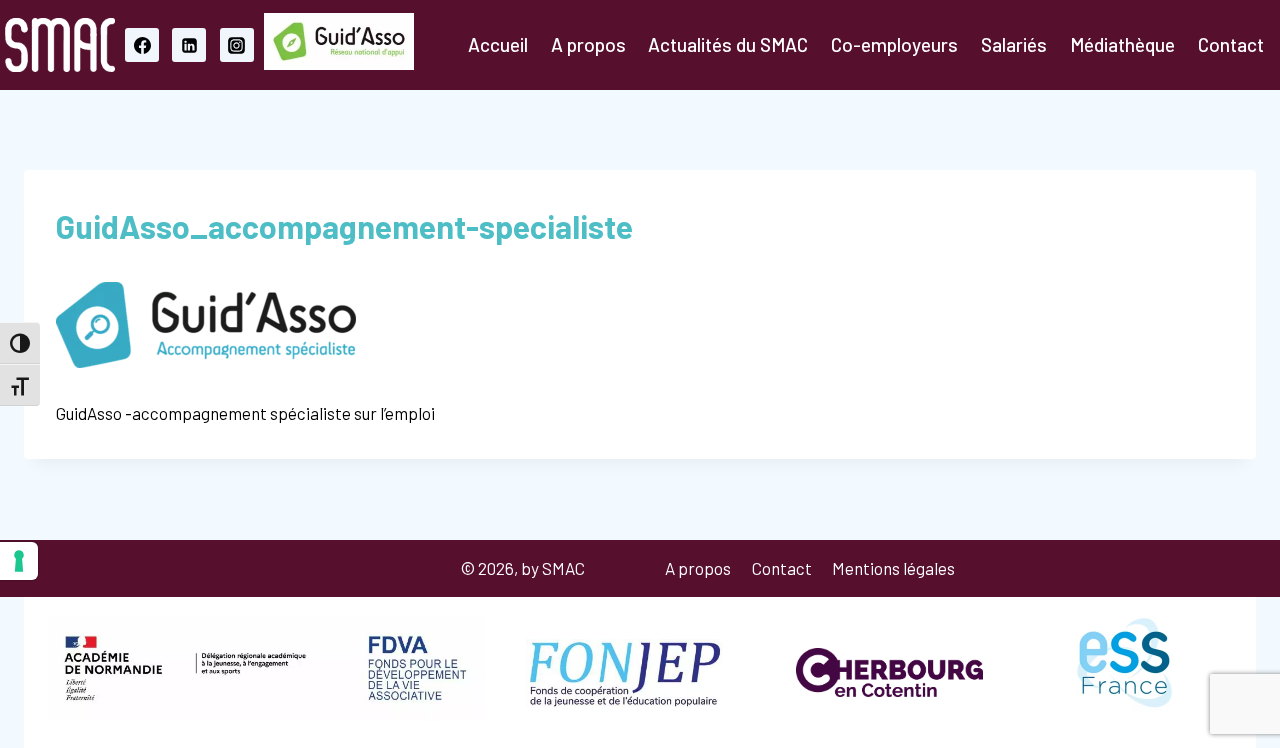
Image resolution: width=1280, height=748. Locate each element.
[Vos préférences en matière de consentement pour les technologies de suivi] (19, 561)
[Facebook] (142, 45)
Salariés (1014, 44)
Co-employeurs (894, 44)
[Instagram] (237, 45)
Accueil (498, 44)
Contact (1231, 44)
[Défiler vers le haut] (1165, 680)
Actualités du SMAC (728, 44)
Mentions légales (893, 568)
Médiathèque (1122, 44)
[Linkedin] (189, 45)
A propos (588, 44)
